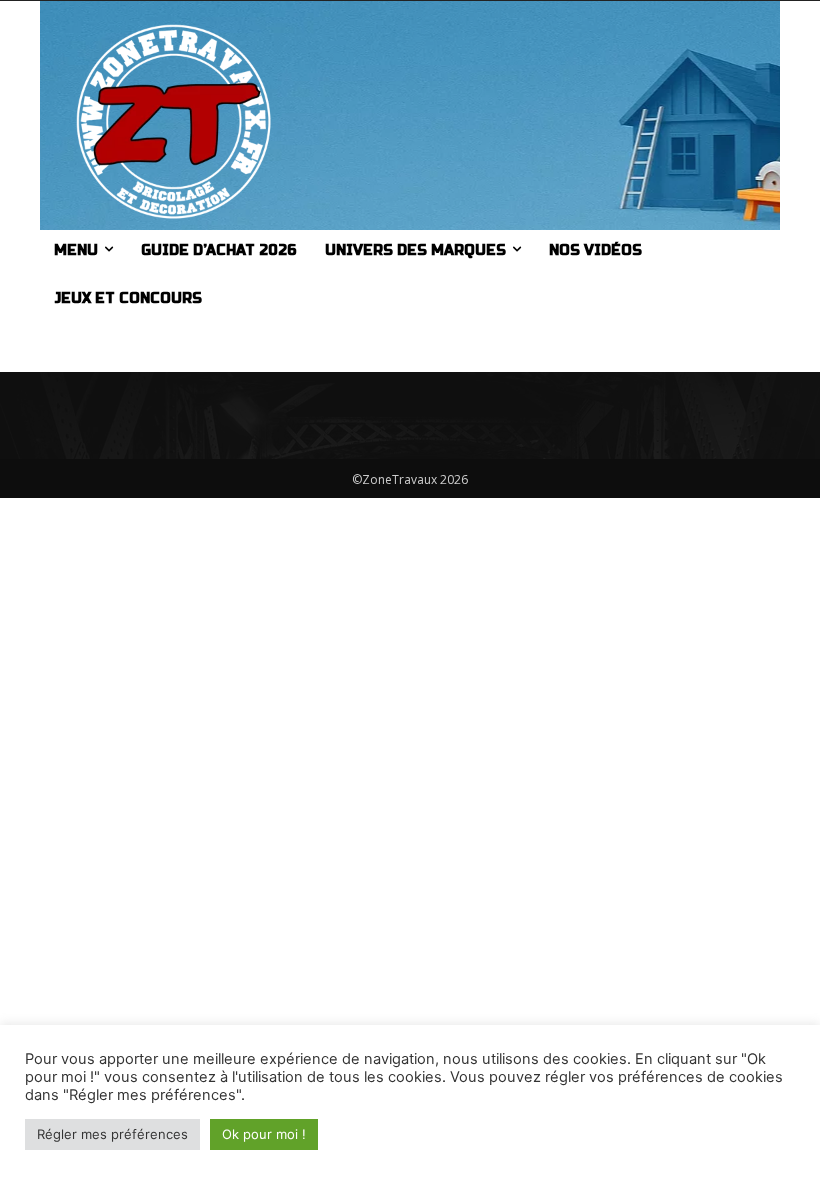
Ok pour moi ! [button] (264, 1134)
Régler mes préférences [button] (112, 1134)
